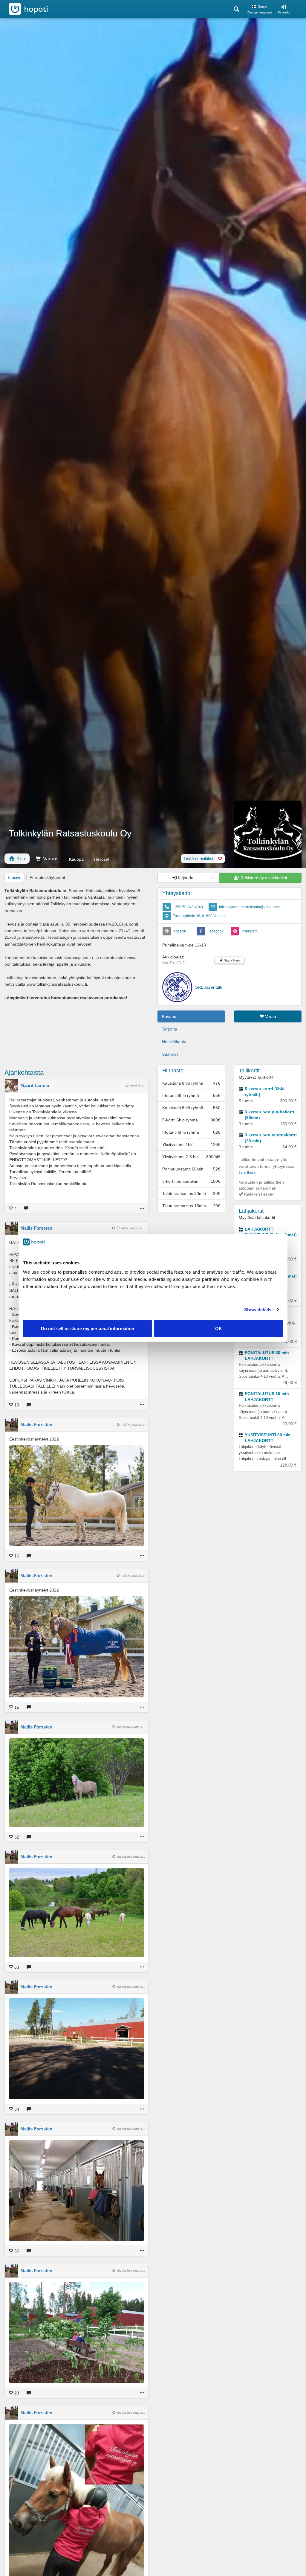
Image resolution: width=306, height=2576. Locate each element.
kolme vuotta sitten (133, 1228)
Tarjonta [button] (170, 1029)
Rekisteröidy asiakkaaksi (263, 878)
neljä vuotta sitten (133, 1425)
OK (219, 1329)
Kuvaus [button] (169, 1016)
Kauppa (76, 859)
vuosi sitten (137, 1085)
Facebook (215, 931)
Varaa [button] (270, 1016)
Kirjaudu (284, 12)
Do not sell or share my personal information (88, 1329)
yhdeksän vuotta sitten (131, 1727)
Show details (258, 1309)
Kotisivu (180, 931)
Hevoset (102, 859)
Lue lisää (247, 1173)
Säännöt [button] (170, 1054)
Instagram (250, 931)
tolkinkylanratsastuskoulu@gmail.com (250, 907)
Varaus (50, 859)
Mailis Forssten (36, 1228)
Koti (20, 859)
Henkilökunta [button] (174, 1042)
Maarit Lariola (35, 1085)
